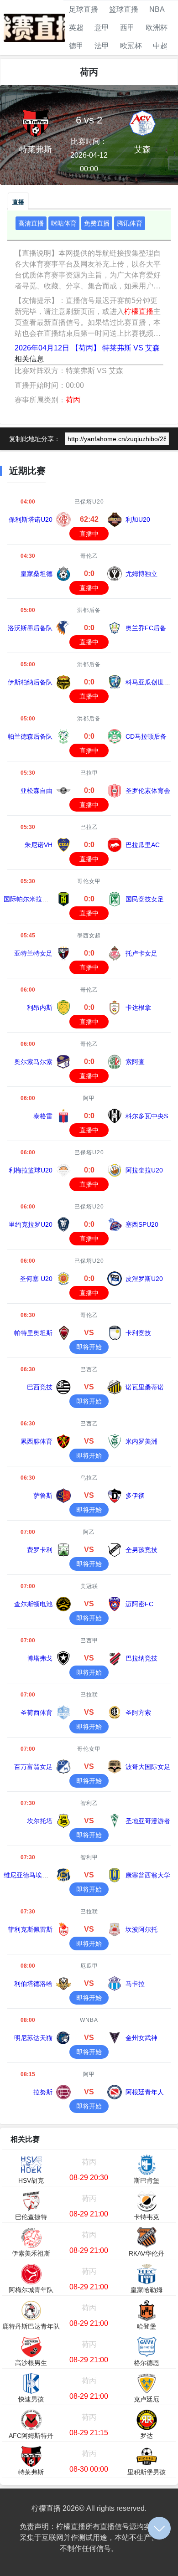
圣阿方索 (138, 1712)
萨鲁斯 (43, 1496)
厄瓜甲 (89, 1966)
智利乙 (89, 1803)
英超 (76, 28)
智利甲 (89, 1857)
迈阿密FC (139, 1604)
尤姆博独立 (141, 574)
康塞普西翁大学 (148, 1875)
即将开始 (89, 1347)
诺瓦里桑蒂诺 (145, 1387)
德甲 (76, 46)
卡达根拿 (138, 1008)
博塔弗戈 (40, 1658)
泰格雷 (43, 1116)
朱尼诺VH (39, 845)
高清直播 (31, 223)
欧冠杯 (131, 46)
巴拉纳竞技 (141, 1658)
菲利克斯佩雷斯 (30, 1929)
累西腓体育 (37, 1441)
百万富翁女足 (33, 1767)
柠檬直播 (139, 311)
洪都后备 (89, 610)
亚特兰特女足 (33, 953)
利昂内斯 (40, 1008)
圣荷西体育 (37, 1712)
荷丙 (73, 400)
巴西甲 (89, 1640)
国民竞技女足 (145, 899)
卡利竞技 (138, 1333)
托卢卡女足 (141, 953)
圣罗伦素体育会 (148, 791)
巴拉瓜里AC (143, 845)
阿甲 (89, 1098)
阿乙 (89, 1532)
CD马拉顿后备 (146, 736)
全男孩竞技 (141, 1550)
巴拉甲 (89, 773)
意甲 (102, 28)
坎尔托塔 (40, 1821)
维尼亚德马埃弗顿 (29, 1875)
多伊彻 (135, 1496)
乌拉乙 (89, 1478)
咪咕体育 (64, 223)
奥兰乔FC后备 (146, 628)
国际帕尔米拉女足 (29, 899)
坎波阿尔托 (141, 1929)
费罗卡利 (40, 1550)
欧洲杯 (157, 28)
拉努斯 (43, 2092)
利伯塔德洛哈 (33, 1984)
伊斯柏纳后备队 (30, 682)
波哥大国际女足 (148, 1767)
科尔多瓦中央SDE (151, 1116)
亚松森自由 (37, 791)
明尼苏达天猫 (33, 2038)
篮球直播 (124, 9)
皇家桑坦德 (37, 574)
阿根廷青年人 (145, 2092)
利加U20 (138, 519)
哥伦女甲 (89, 881)
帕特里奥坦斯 (33, 1333)
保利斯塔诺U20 (31, 519)
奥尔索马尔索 (33, 1062)
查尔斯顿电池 (33, 1604)
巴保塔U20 (89, 502)
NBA (157, 9)
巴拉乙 (89, 827)
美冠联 (89, 1586)
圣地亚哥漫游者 (148, 1821)
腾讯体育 (130, 223)
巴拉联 (89, 1695)
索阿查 (135, 1062)
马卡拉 (135, 1984)
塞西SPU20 (142, 1224)
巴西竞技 (40, 1387)
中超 (160, 46)
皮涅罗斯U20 (144, 1279)
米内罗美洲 (141, 1441)
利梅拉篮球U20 (31, 1170)
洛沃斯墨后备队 (30, 628)
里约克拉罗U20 (31, 1224)
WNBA (89, 2020)
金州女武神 (141, 2038)
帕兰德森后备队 (30, 736)
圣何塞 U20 (36, 1279)
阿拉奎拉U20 (144, 1170)
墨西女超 (89, 936)
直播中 (89, 534)
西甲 (127, 28)
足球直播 (84, 9)
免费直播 (97, 223)
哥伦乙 (89, 556)
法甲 (102, 46)
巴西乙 (89, 1369)
